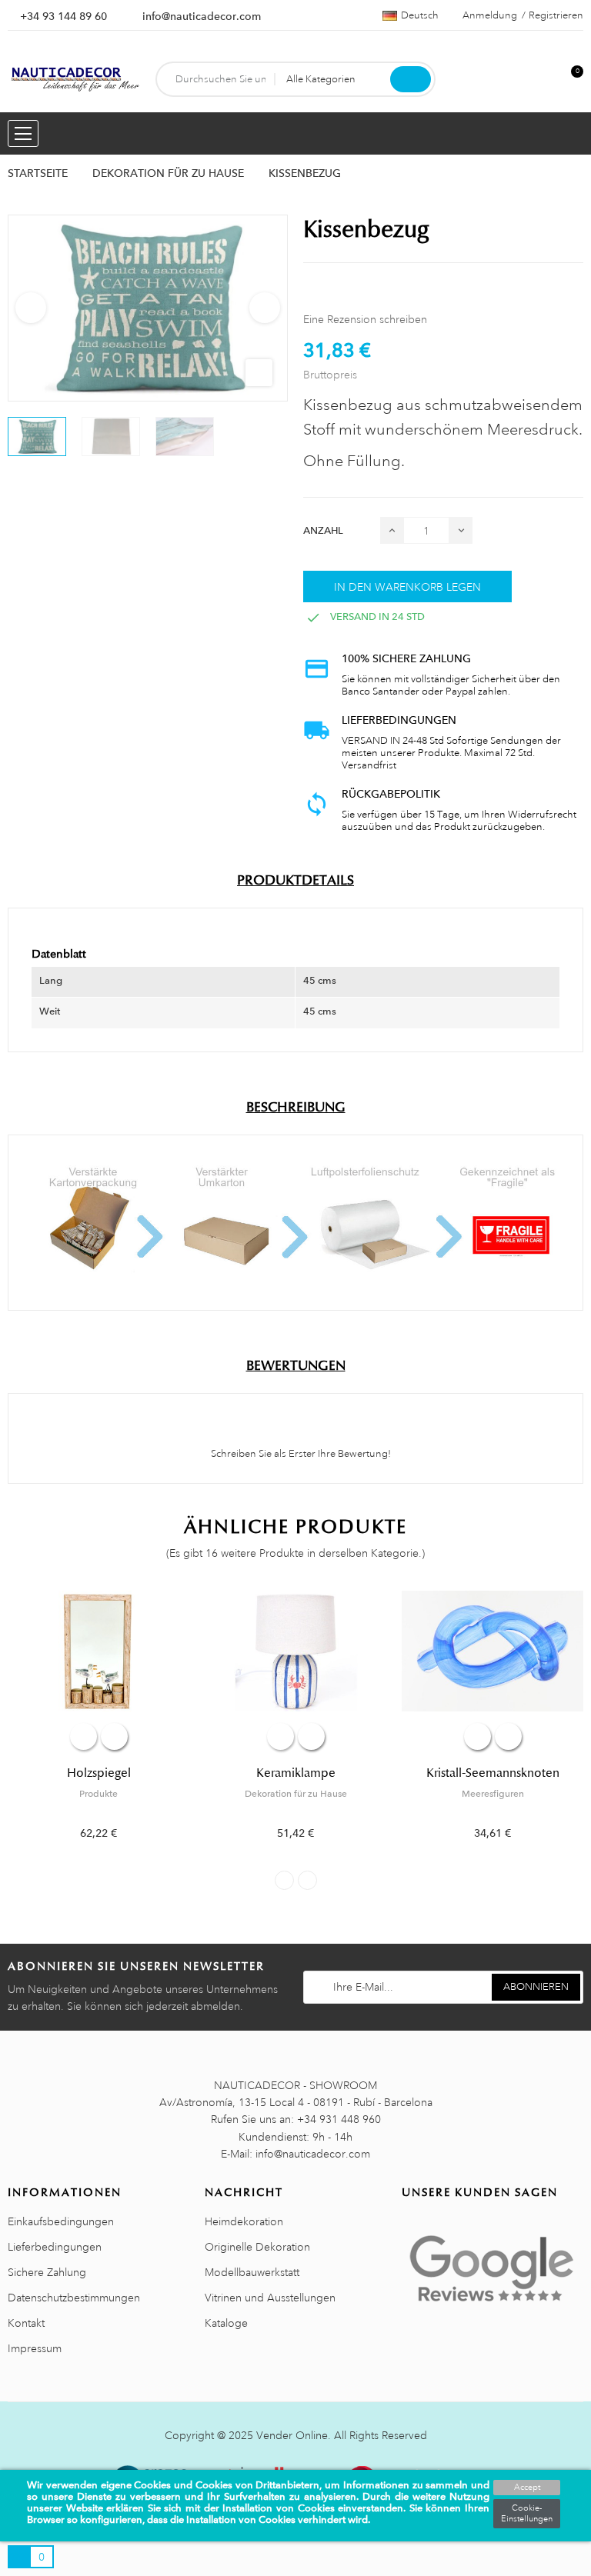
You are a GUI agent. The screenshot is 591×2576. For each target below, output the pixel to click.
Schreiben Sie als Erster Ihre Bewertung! (300, 1454)
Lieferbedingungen (55, 2247)
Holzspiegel (99, 1773)
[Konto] (546, 80)
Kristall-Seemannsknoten (493, 1773)
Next (265, 308)
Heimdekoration (244, 2221)
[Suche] (411, 79)
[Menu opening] (23, 133)
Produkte (98, 1794)
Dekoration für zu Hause (296, 1794)
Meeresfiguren (493, 1794)
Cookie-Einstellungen (527, 2514)
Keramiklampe (296, 1773)
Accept (527, 2488)
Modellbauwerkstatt (252, 2272)
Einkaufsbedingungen (61, 2221)
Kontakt (26, 2323)
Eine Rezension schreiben (365, 319)
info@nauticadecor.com (202, 16)
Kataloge (226, 2323)
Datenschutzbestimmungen (74, 2298)
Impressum (35, 2348)
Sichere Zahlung (47, 2272)
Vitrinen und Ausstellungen (270, 2298)
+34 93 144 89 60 (63, 16)
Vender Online (292, 2435)
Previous (31, 308)
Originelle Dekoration (257, 2247)
